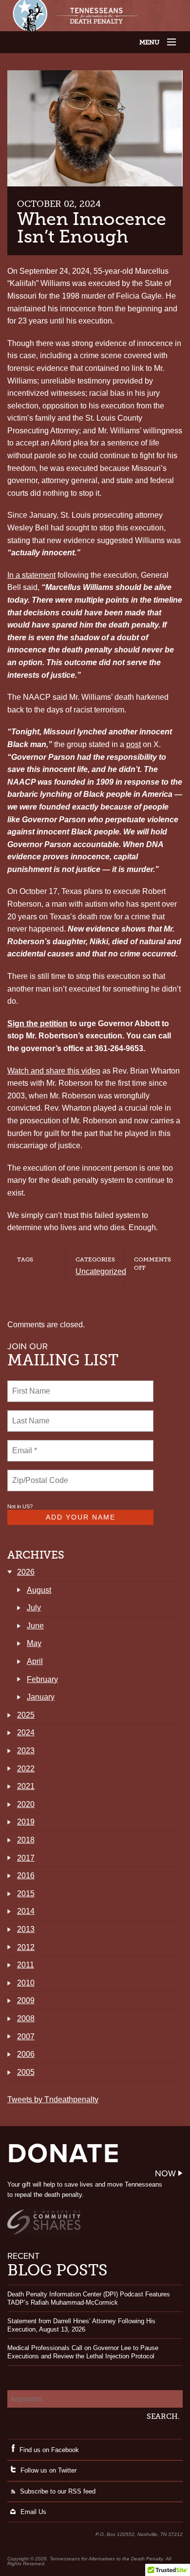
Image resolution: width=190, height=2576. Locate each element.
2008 (26, 2018)
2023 (26, 1751)
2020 (26, 1804)
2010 (26, 1983)
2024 (26, 1733)
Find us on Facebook (49, 2450)
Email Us (33, 2512)
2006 (26, 2054)
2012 (26, 1947)
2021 (26, 1786)
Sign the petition (38, 1024)
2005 (26, 2072)
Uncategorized (101, 1271)
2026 (26, 1572)
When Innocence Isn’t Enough (92, 228)
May (34, 1643)
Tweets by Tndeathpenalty (53, 2099)
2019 (26, 1822)
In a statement (31, 575)
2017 (26, 1858)
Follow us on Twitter (48, 2470)
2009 (26, 2000)
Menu (159, 42)
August (39, 1590)
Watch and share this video (54, 1071)
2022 (26, 1769)
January (41, 1697)
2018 (26, 1840)
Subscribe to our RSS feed (58, 2491)
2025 (26, 1715)
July (34, 1608)
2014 (26, 1911)
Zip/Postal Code (39, 1475)
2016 (26, 1876)
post (133, 744)
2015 (26, 1894)
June (35, 1626)
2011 (26, 1965)
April (35, 1661)
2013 (26, 1929)
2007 (26, 2037)
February (42, 1679)
